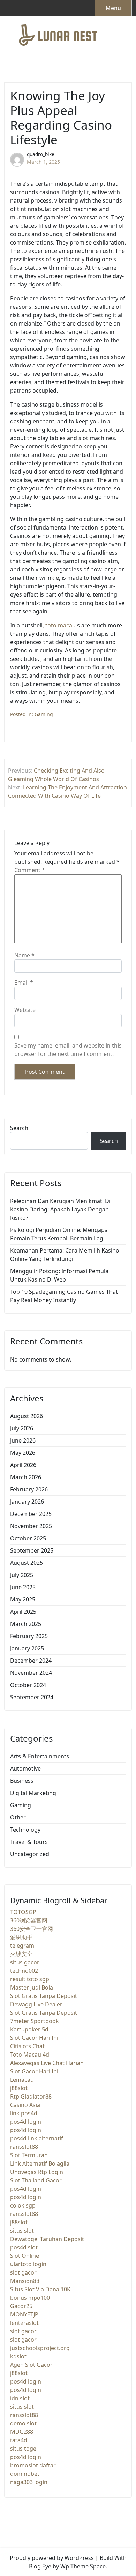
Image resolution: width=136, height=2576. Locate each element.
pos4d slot (24, 2247)
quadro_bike (41, 154)
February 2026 (29, 1489)
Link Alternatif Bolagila (40, 2163)
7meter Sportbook (35, 2021)
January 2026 (27, 1502)
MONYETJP (24, 2314)
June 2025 (23, 1587)
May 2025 (23, 1599)
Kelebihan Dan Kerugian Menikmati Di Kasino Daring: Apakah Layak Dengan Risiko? (60, 1209)
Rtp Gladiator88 (31, 2096)
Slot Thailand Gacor (36, 2180)
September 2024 (32, 1697)
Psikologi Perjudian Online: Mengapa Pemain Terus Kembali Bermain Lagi (59, 1234)
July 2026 (22, 1428)
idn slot (20, 2398)
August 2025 (27, 1563)
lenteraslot (24, 2323)
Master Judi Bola (32, 1987)
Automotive (25, 1768)
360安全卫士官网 (32, 1929)
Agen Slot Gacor (31, 2365)
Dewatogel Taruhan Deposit (47, 2239)
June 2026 (23, 1440)
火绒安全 (21, 1954)
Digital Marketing (33, 1793)
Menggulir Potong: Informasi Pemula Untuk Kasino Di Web (59, 1275)
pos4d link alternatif (37, 2138)
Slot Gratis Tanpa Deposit (44, 1996)
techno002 (24, 1971)
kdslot (18, 2356)
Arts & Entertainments (40, 1756)
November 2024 (31, 1673)
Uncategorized (30, 1854)
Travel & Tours (29, 1842)
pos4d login (26, 2122)
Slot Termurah (29, 2155)
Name (24, 955)
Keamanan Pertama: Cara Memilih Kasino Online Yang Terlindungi (65, 1255)
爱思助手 (21, 1937)
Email (24, 983)
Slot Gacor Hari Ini (34, 2038)
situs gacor (25, 1962)
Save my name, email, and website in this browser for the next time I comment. (68, 1050)
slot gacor (23, 2272)
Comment (30, 870)
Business (22, 1781)
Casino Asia (25, 2105)
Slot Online (25, 2256)
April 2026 (23, 1465)
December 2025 (31, 1514)
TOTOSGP (23, 1912)
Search (19, 1128)
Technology (25, 1830)
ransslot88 (24, 2147)
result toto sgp (30, 1979)
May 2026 (23, 1453)
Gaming (44, 714)
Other (18, 1817)
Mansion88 (25, 2281)
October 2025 (28, 1538)
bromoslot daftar (33, 2465)
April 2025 (23, 1612)
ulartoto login (28, 2264)
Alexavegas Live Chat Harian (47, 2063)
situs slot (22, 2231)
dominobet (25, 2474)
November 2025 (31, 1526)
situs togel (24, 2449)
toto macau (61, 625)
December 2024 (31, 1661)
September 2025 (32, 1550)
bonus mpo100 (30, 2298)
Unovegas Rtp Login (37, 2172)
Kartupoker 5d (29, 2029)
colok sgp (23, 2205)
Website (25, 1010)
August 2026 (27, 1416)
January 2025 (27, 1648)
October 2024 (28, 1685)
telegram (22, 1946)
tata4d (19, 2440)
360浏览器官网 (29, 1920)
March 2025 (26, 1624)
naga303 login (29, 2482)
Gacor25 (21, 2306)
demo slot (23, 2423)
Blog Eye (40, 2566)
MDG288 (22, 2432)
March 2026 (26, 1477)
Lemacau (22, 2080)
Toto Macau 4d (30, 2055)
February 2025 (29, 1636)
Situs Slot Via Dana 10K (40, 2289)
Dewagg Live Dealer (36, 2004)
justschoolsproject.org (40, 2348)
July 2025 (22, 1575)
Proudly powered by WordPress (52, 2558)
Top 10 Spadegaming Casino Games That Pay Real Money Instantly (64, 1296)
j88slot (19, 2088)
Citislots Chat (27, 2046)
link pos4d (24, 2113)
